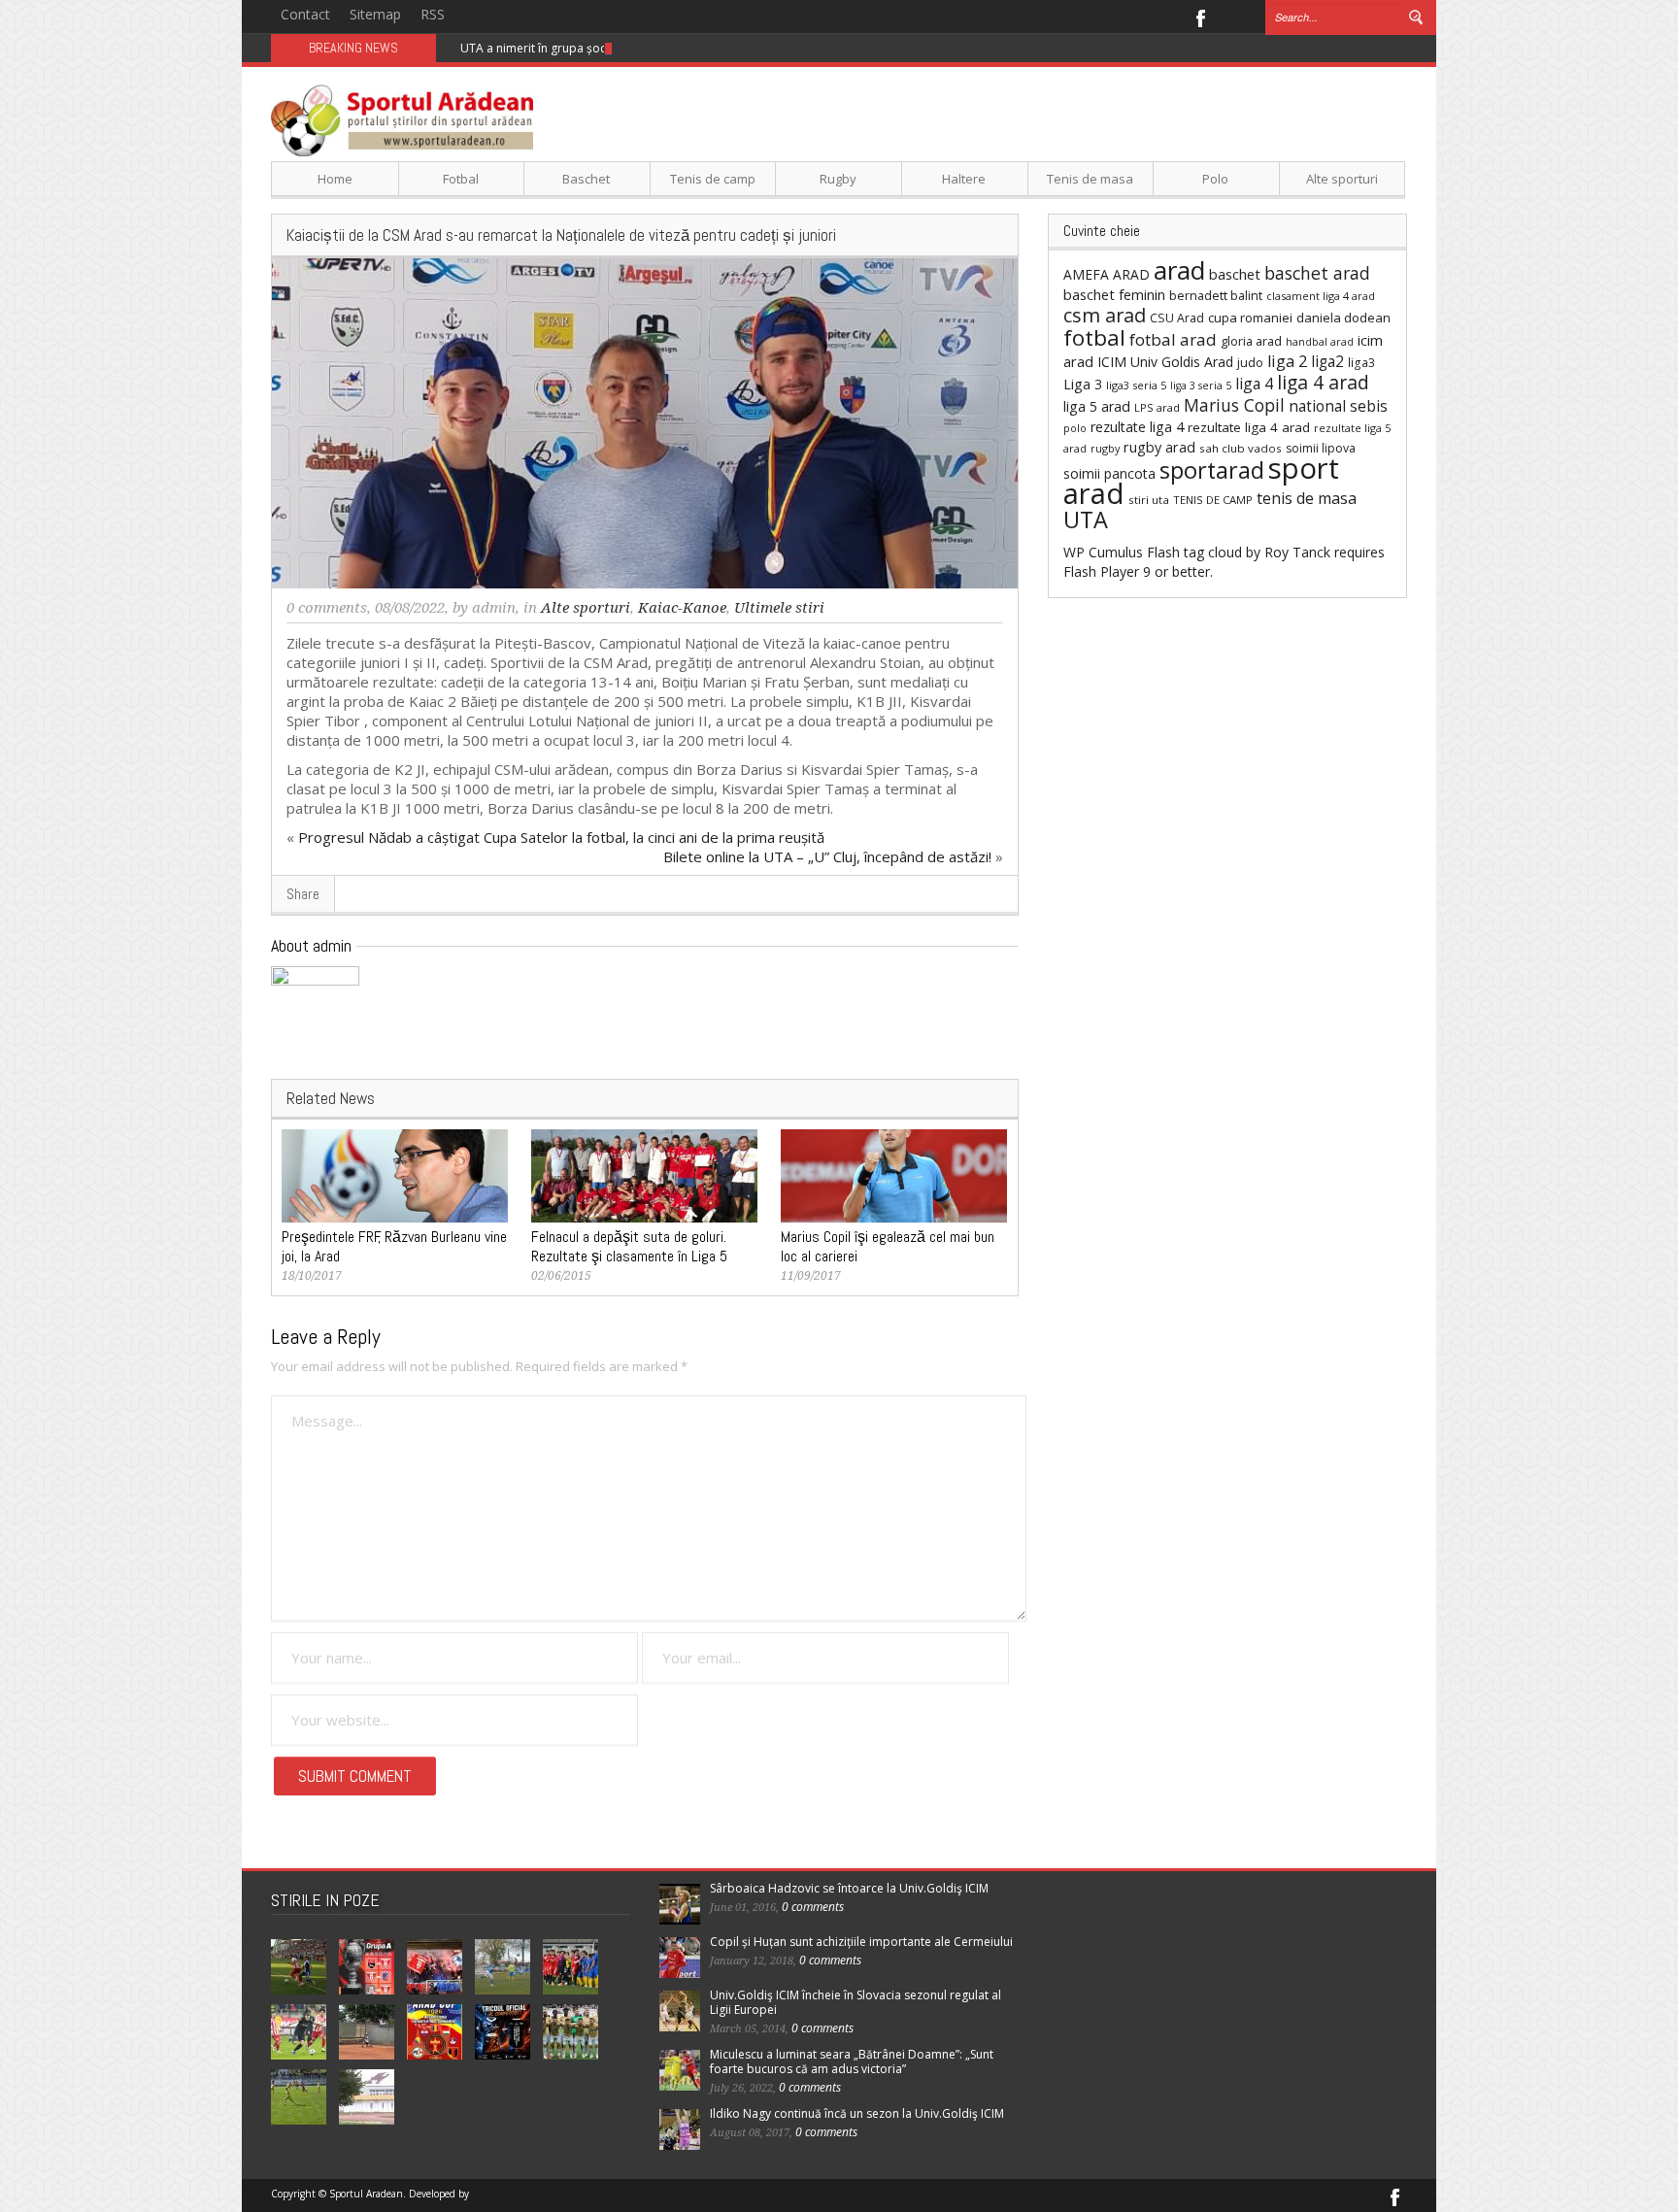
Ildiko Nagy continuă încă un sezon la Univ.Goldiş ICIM (857, 2113)
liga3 (1361, 363)
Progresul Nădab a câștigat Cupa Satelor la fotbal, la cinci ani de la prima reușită (561, 837)
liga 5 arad (1097, 406)
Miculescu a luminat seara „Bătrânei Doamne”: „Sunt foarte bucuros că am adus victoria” (852, 2061)
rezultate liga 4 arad (1249, 427)
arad (1179, 270)
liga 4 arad (1323, 382)
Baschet (586, 179)
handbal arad (1320, 342)
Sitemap (375, 14)
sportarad (1212, 470)
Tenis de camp (713, 179)
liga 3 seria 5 (1201, 385)
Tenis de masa (1090, 179)
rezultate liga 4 (1137, 427)
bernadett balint (1216, 295)
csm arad (1105, 315)
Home (335, 179)
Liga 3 (1083, 384)
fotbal (1094, 337)
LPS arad (1157, 407)
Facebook (1200, 17)
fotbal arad (1173, 339)
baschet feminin (1114, 294)
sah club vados (1241, 448)
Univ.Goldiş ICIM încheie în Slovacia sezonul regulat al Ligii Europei (856, 2002)
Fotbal (461, 179)
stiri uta (1149, 500)
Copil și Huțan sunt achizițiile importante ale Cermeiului (861, 1942)
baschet (1235, 274)
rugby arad (1159, 447)
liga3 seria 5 (1136, 385)
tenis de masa (1307, 498)
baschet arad (1317, 273)
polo (1075, 428)
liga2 (1327, 361)
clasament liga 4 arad (1321, 296)
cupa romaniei (1250, 318)
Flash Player (1101, 571)
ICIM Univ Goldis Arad (1165, 362)
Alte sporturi (1342, 179)
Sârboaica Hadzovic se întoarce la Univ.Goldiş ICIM (849, 1888)
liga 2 (1287, 361)
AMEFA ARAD (1107, 274)
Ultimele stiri (779, 608)
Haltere (964, 179)
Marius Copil (1234, 405)
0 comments (327, 608)
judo (1250, 362)
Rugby (838, 179)
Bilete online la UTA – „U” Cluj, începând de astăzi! (827, 856)
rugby (1105, 448)
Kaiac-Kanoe (682, 608)
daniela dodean (1343, 318)
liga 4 (1254, 384)
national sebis (1338, 406)
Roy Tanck (1297, 552)
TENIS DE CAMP (1213, 500)
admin (494, 608)
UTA (1086, 519)
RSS (433, 14)
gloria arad (1251, 341)
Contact (305, 14)
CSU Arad (1177, 318)
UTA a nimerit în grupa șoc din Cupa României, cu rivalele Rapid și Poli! (654, 48)
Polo (1215, 179)
